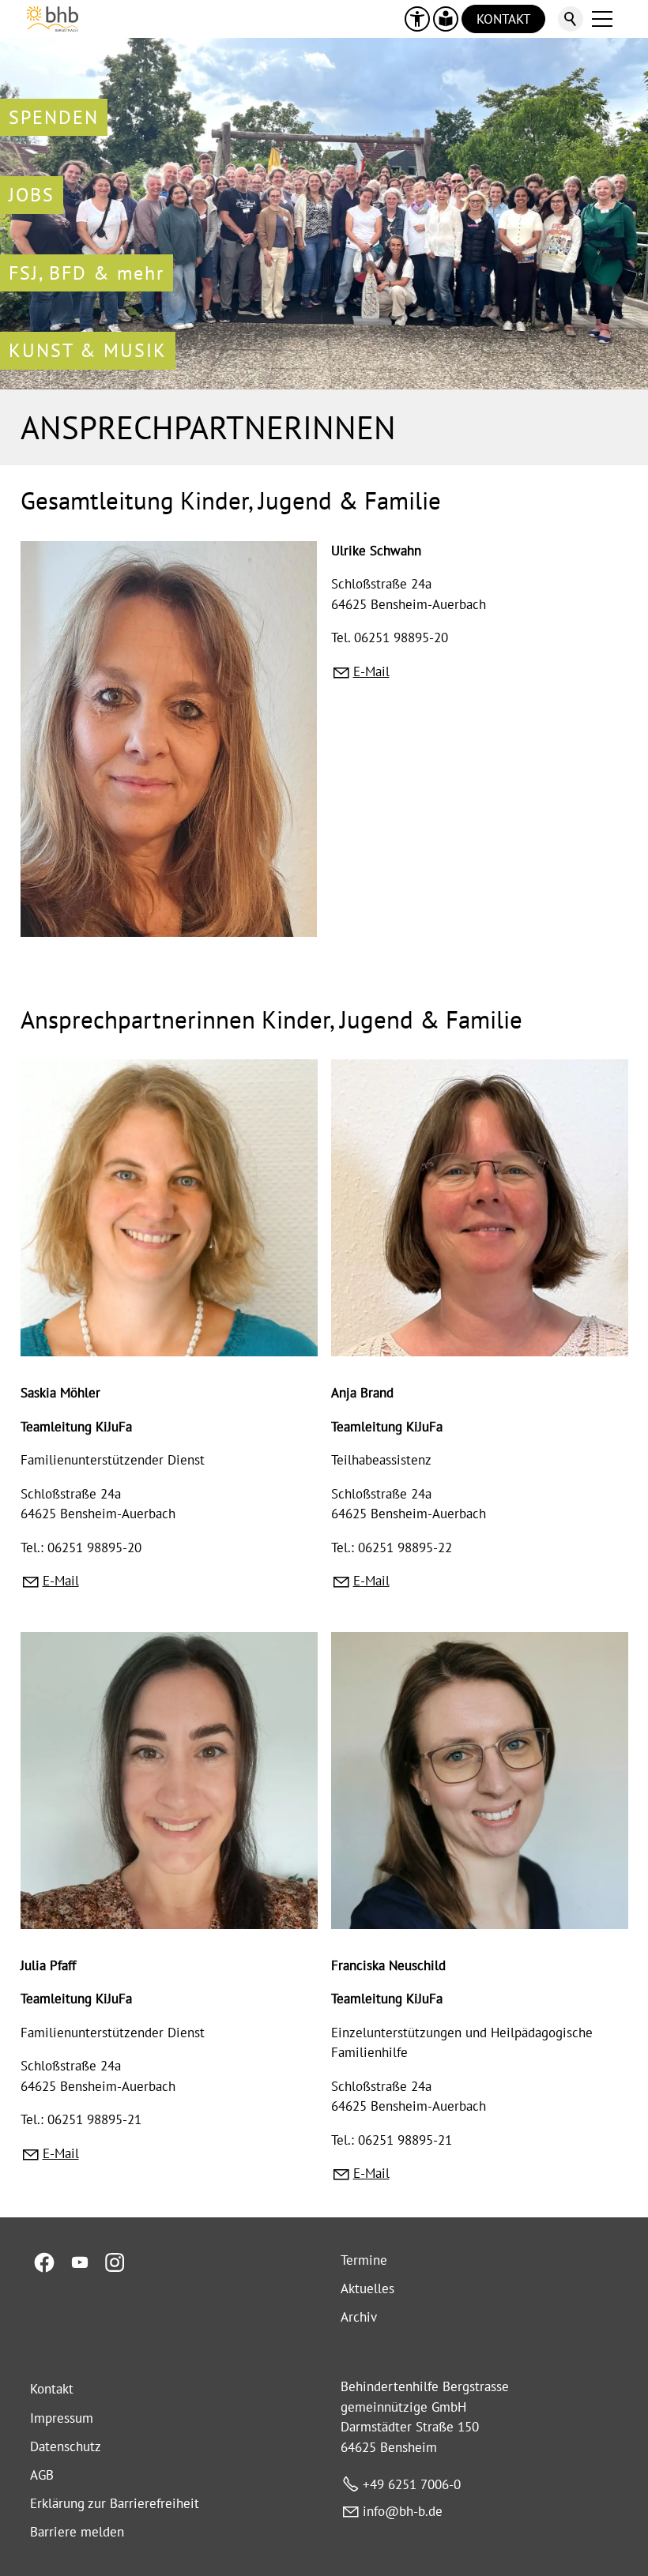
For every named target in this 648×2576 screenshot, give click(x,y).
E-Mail (371, 671)
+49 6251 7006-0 (412, 2484)
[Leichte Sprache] (446, 19)
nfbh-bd (401, 2511)
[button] (602, 19)
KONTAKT (503, 19)
